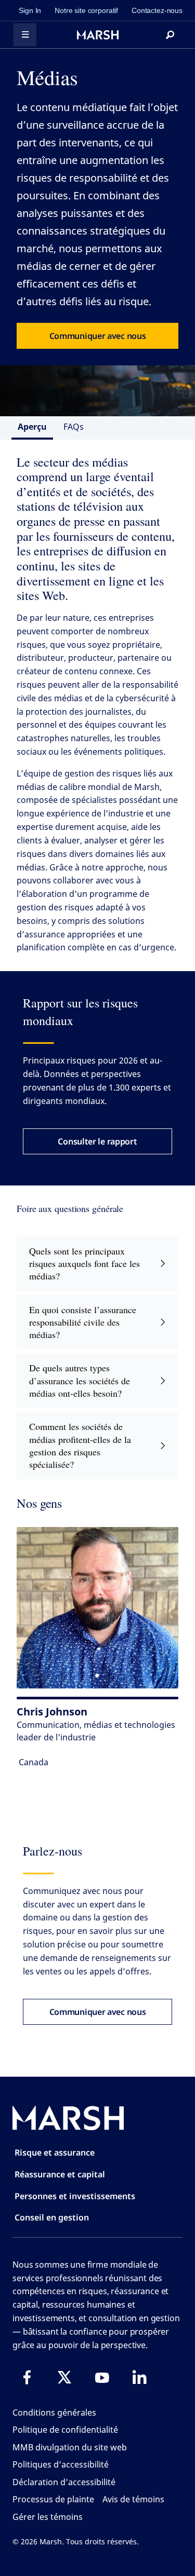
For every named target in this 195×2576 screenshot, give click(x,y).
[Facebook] (27, 2377)
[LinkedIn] (139, 2377)
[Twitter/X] (64, 2377)
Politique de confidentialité (65, 2430)
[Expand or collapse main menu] (25, 35)
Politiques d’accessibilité (61, 2464)
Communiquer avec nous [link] (98, 336)
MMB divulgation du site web (70, 2447)
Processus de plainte (53, 2499)
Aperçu (32, 427)
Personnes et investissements (75, 2196)
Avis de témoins (133, 2499)
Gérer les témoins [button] (48, 2517)
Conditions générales (54, 2413)
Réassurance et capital (60, 2174)
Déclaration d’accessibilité (64, 2482)
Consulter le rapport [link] (97, 1141)
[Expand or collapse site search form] (170, 35)
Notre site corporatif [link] (86, 10)
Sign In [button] (30, 10)
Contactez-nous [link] (157, 10)
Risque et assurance (55, 2152)
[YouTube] (102, 2377)
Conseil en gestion (52, 2217)
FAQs (74, 427)
